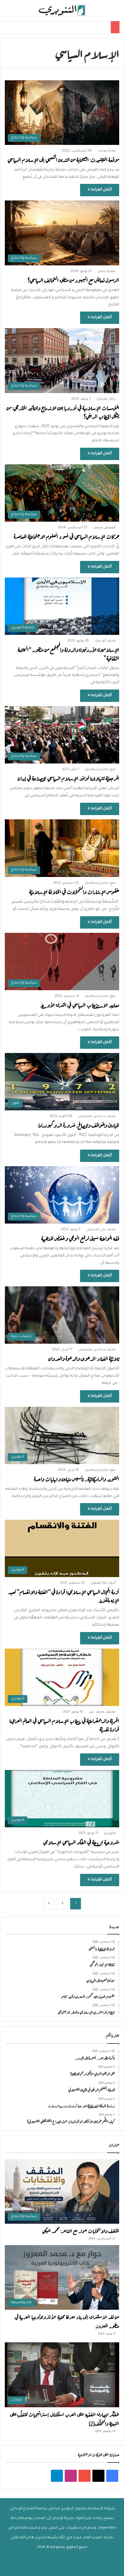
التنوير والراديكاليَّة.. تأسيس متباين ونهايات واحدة (77, 1478)
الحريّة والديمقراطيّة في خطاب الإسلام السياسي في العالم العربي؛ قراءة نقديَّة (64, 1725)
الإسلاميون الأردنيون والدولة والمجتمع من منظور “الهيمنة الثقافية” (68, 653)
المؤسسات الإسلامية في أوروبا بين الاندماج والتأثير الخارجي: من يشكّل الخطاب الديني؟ (63, 412)
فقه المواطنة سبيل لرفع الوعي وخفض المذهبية (80, 1238)
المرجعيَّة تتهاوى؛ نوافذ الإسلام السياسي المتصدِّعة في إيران (68, 778)
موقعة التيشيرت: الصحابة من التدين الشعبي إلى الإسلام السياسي (63, 159)
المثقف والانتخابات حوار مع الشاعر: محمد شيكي (81, 2230)
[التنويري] (62, 10)
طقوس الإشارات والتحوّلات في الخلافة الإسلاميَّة (74, 891)
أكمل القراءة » (100, 190)
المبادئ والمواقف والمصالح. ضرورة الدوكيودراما (79, 1125)
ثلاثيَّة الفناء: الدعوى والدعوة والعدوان (84, 1358)
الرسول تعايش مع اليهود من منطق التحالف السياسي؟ (73, 280)
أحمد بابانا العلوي (103, 1583)
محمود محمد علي (102, 1712)
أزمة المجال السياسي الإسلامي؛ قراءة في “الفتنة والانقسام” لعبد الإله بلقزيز (64, 1596)
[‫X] (98, 2476)
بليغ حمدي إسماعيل (100, 770)
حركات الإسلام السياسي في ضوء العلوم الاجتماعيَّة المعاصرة (67, 536)
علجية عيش (107, 271)
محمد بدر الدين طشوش (97, 1116)
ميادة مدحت (107, 151)
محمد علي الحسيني (101, 1230)
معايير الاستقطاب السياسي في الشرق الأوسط (80, 1005)
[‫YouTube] (85, 2476)
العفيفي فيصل (104, 528)
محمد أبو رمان (105, 641)
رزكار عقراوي (106, 399)
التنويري (110, 1833)
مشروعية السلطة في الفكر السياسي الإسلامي (81, 1842)
